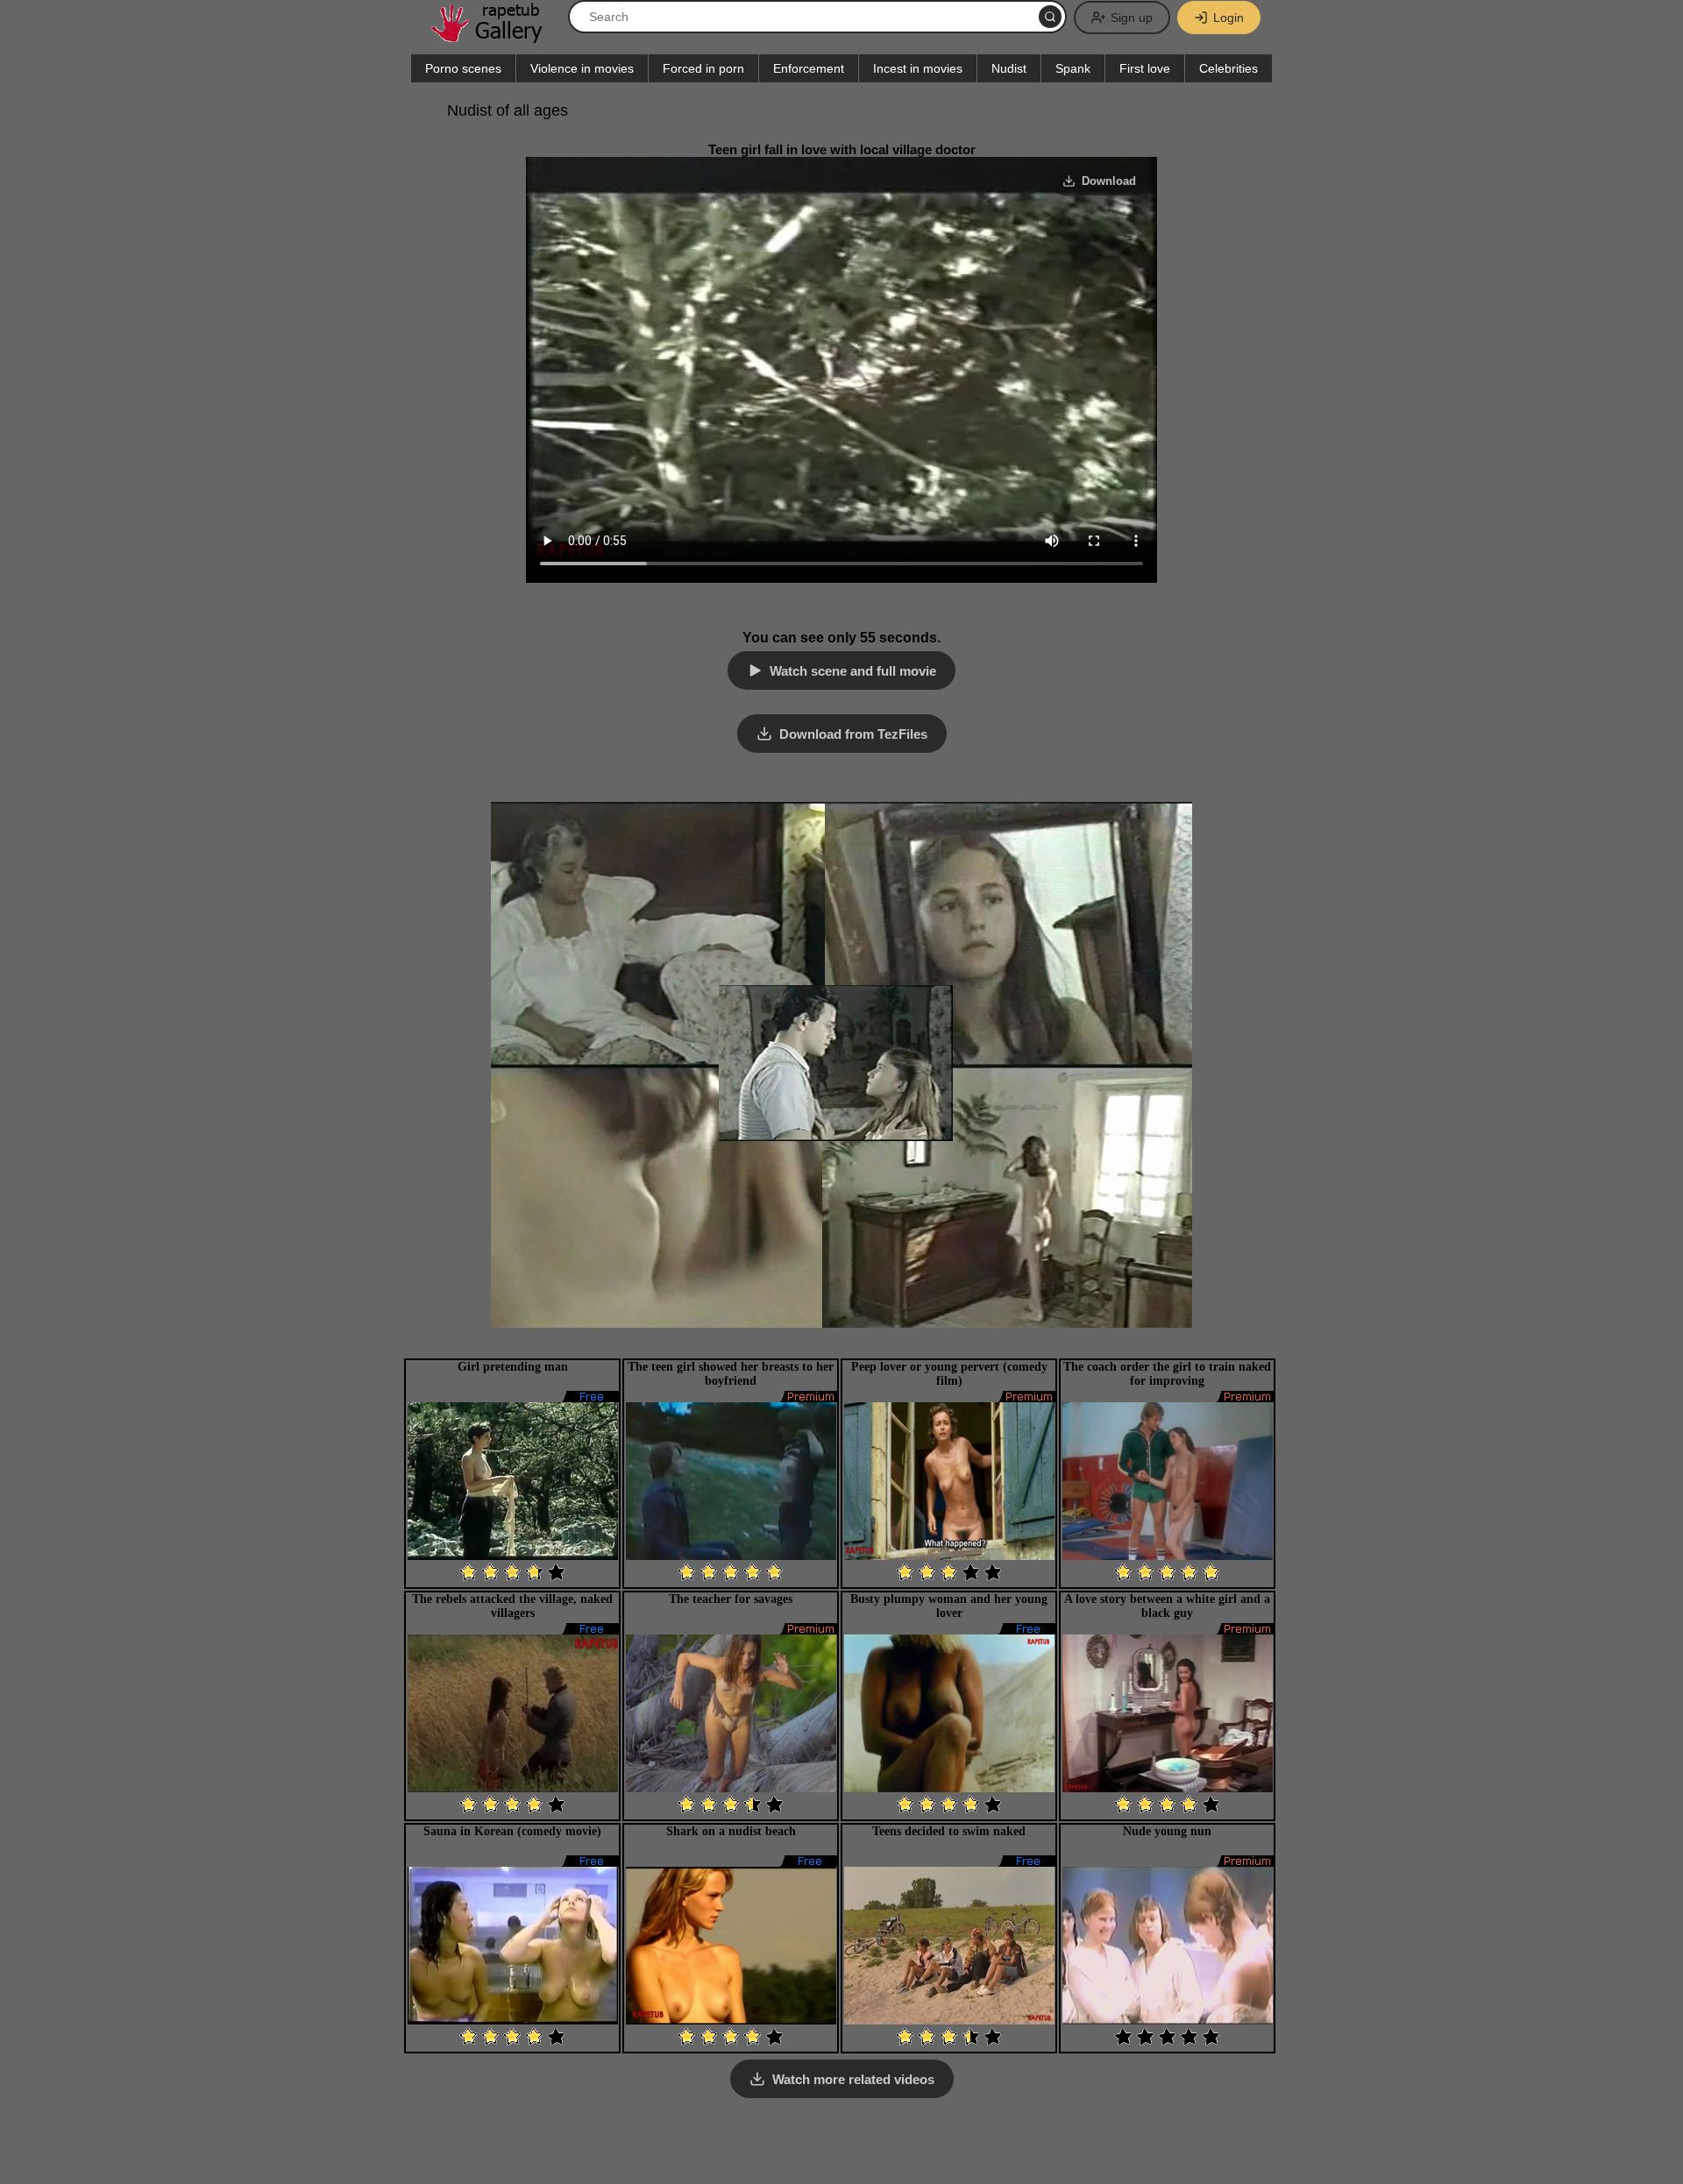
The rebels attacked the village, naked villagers (512, 1606)
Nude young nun (1167, 1831)
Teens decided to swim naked (949, 1831)
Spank (1073, 68)
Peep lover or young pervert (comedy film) (949, 1374)
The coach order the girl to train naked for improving (1167, 1374)
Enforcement (809, 68)
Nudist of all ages (508, 110)
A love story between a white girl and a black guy (1167, 1606)
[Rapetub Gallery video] (495, 36)
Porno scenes (463, 68)
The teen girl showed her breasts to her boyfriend (731, 1374)
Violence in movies (582, 68)
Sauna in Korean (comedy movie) (512, 1831)
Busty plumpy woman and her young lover (949, 1606)
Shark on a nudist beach (731, 1831)
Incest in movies (918, 68)
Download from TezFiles (853, 734)
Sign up (1132, 18)
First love (1145, 68)
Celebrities (1229, 68)
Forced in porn (703, 68)
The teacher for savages (731, 1599)
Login (1229, 18)
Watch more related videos (853, 2079)
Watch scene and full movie (853, 671)
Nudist (1009, 68)
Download (1109, 181)
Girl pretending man (513, 1367)
